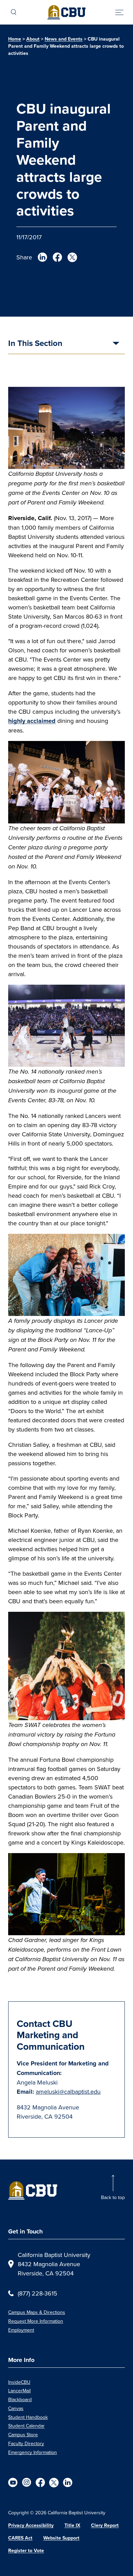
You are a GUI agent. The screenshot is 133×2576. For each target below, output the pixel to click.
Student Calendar (26, 2426)
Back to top (113, 2197)
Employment (21, 2330)
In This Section (35, 344)
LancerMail (19, 2391)
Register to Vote (26, 2551)
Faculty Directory (26, 2443)
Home (15, 39)
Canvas (16, 2408)
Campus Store (23, 2435)
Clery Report (105, 2525)
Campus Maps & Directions (37, 2312)
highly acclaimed (32, 721)
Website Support (61, 2538)
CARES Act (20, 2538)
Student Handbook (28, 2417)
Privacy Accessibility (31, 2525)
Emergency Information (33, 2452)
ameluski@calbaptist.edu (68, 2092)
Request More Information (36, 2321)
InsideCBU (19, 2382)
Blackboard (20, 2399)
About (33, 39)
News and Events (64, 39)
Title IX (72, 2525)
